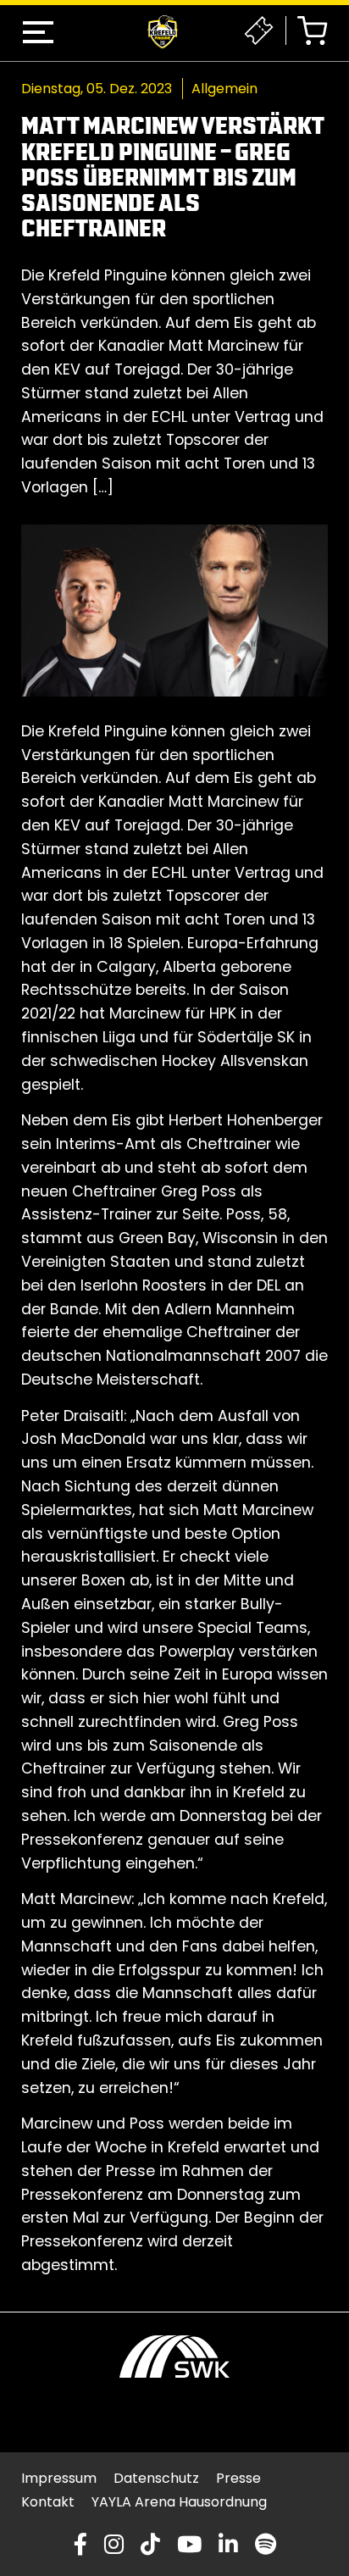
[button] (38, 32)
